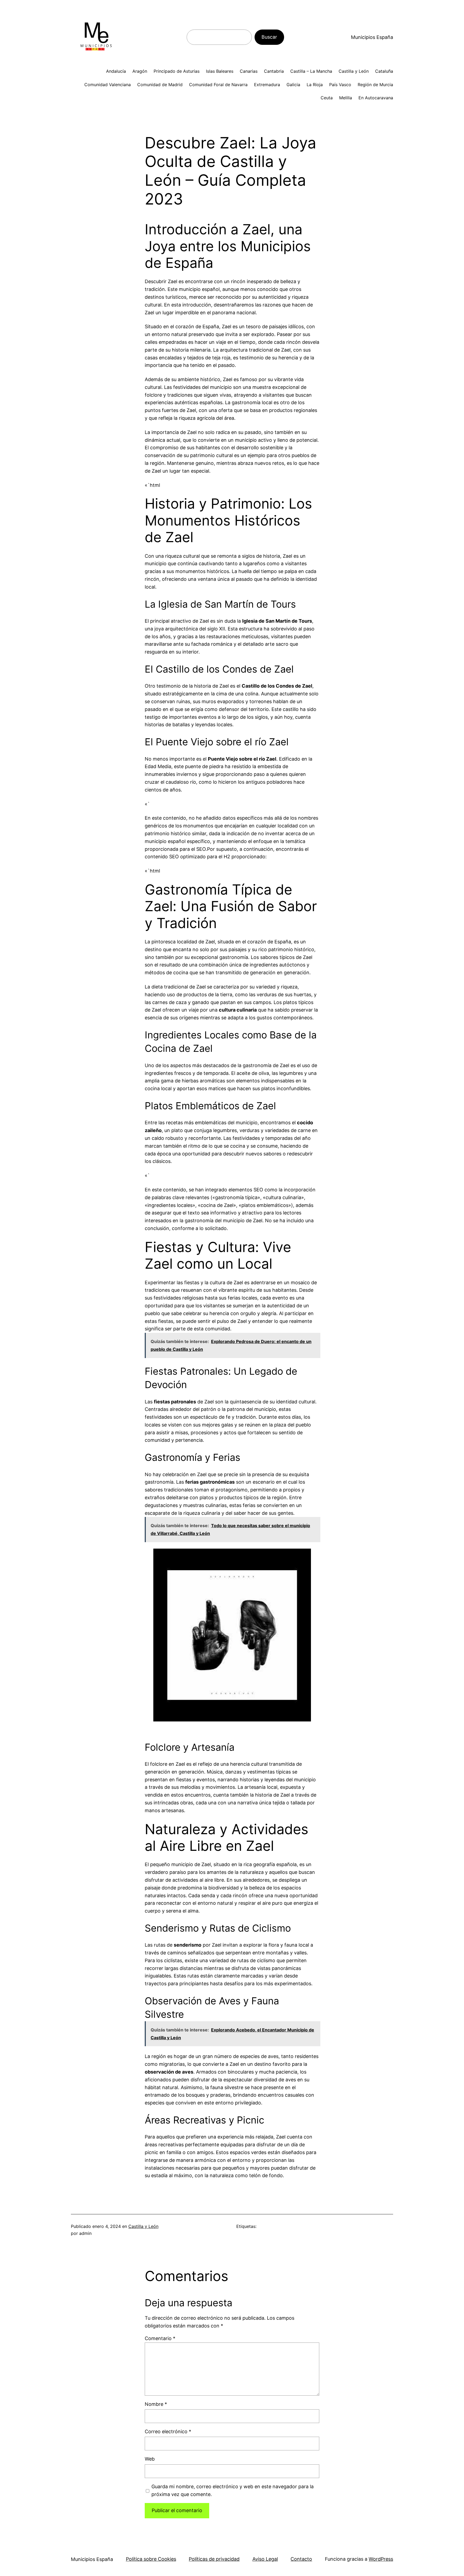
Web (150, 2459)
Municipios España (372, 37)
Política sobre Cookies (151, 2559)
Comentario (160, 2338)
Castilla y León (143, 2226)
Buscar (269, 37)
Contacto (301, 2559)
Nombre (156, 2404)
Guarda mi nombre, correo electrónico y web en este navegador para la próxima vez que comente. (233, 2490)
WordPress (381, 2559)
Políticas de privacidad (214, 2559)
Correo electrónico (168, 2431)
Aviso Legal (265, 2559)
